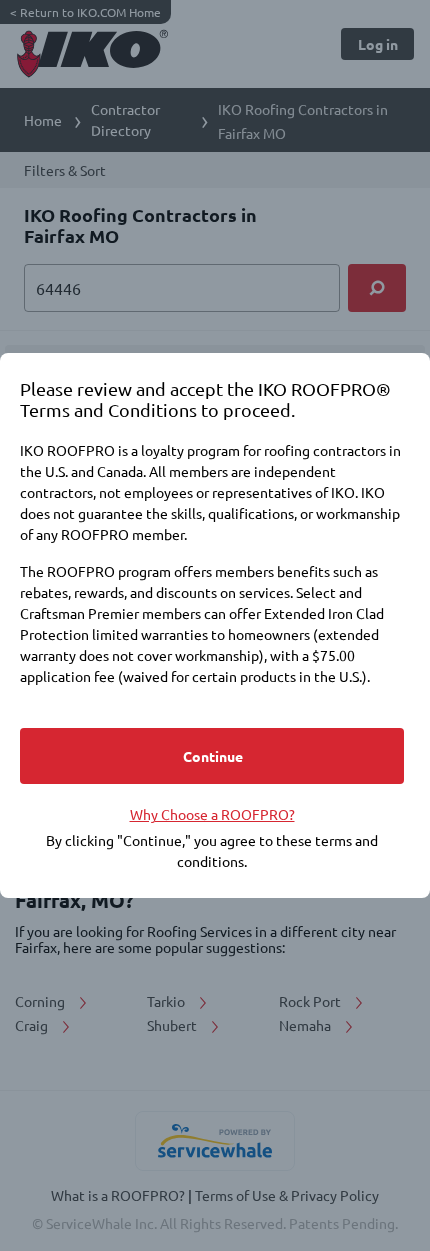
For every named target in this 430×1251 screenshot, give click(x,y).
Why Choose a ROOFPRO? (212, 814)
